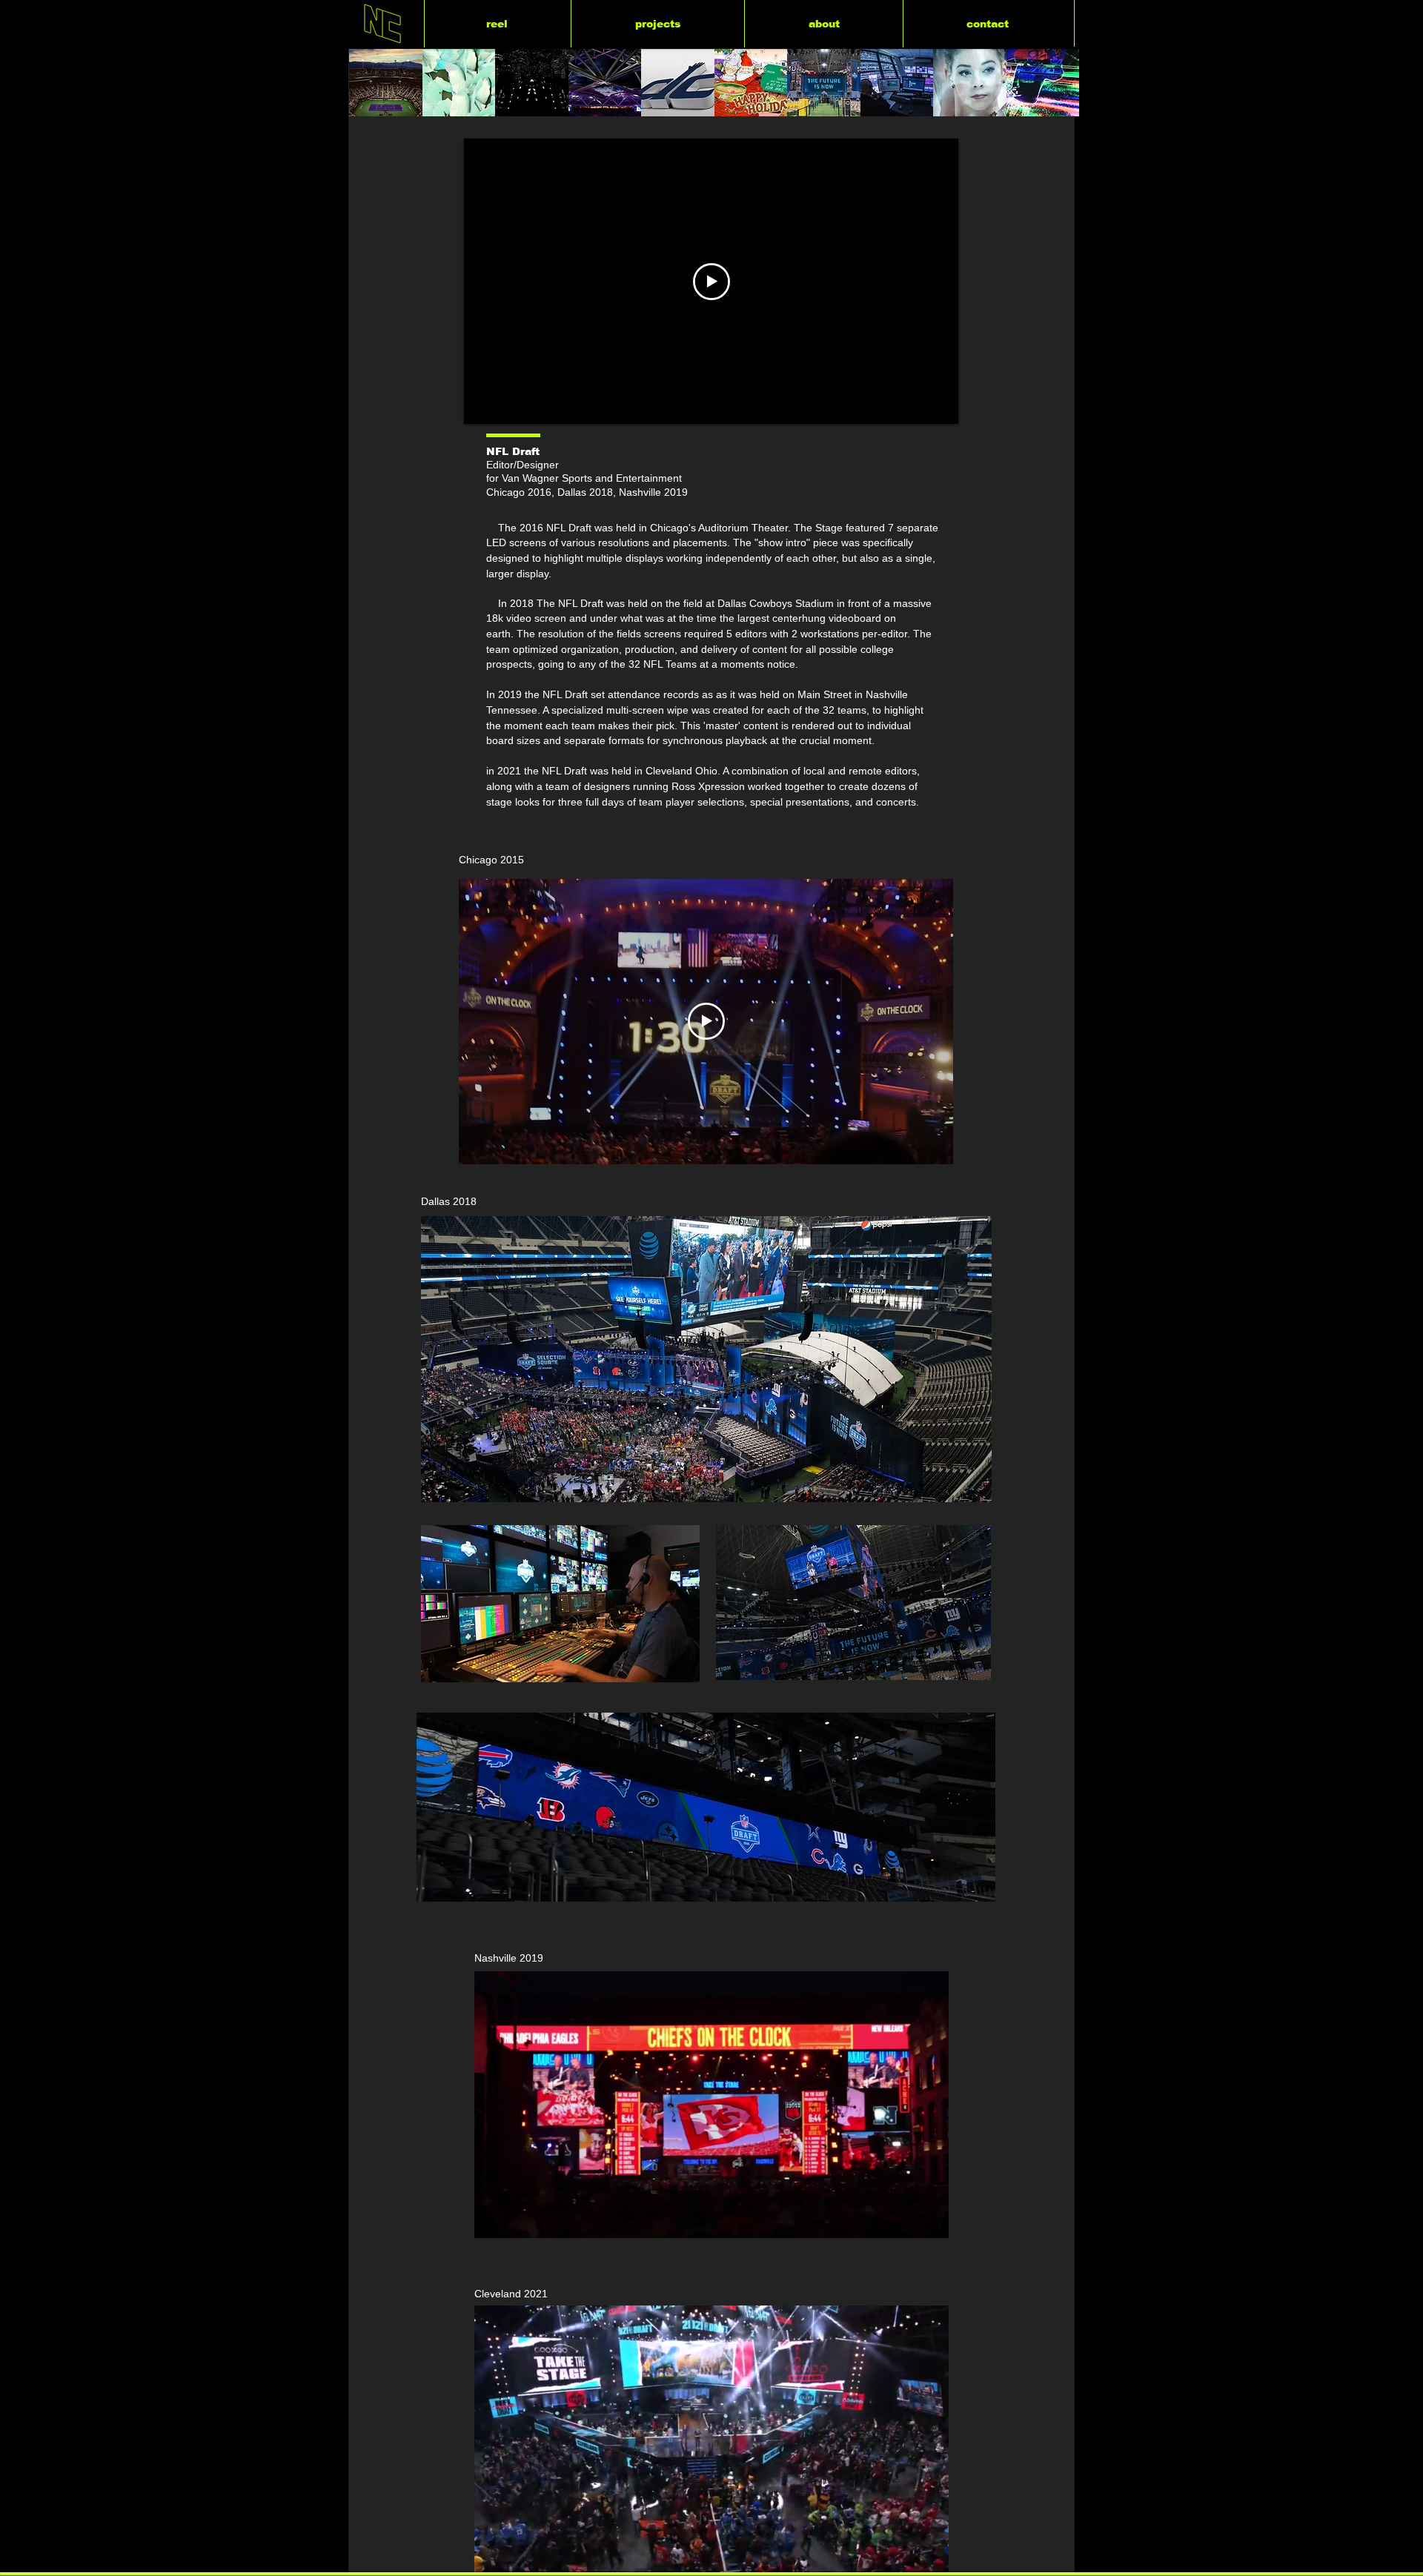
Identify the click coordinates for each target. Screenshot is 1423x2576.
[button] (930, 2222)
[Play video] (711, 282)
